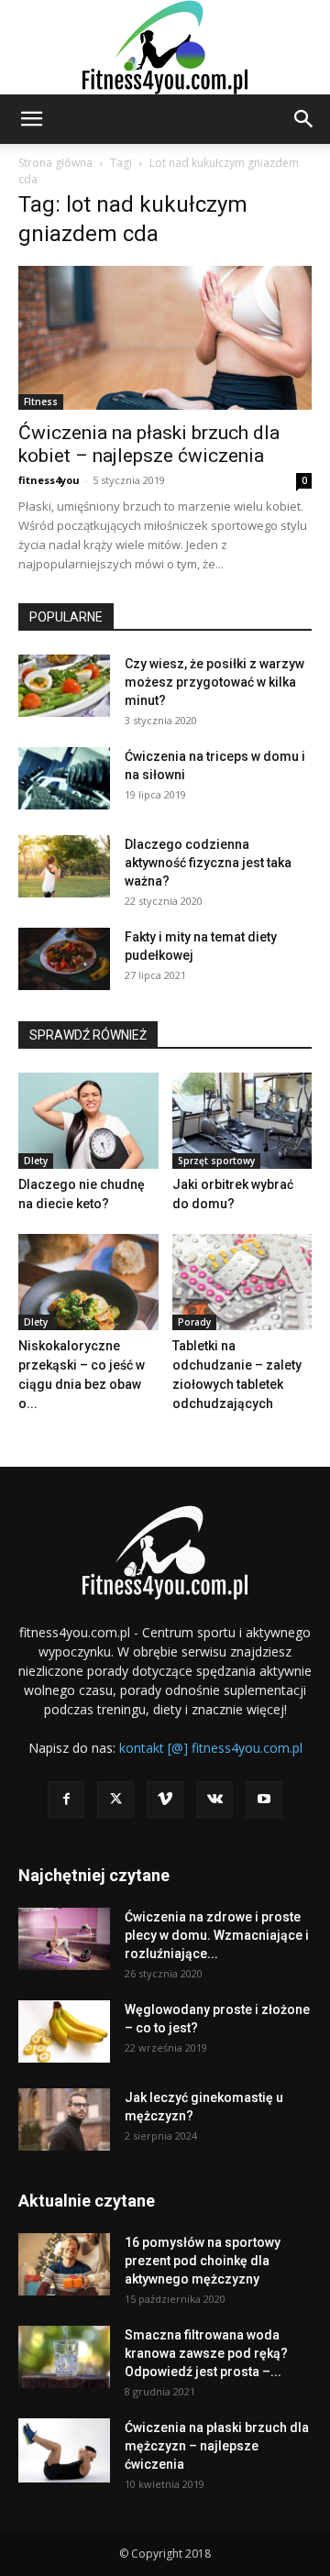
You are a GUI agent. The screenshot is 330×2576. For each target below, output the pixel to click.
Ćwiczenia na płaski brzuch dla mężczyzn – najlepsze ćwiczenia (217, 2446)
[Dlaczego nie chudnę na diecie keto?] (88, 1121)
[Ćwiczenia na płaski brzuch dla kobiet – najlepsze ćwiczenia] (165, 338)
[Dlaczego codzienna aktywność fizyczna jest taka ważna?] (64, 867)
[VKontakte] (214, 1800)
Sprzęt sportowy (216, 1161)
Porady (194, 1322)
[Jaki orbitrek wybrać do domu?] (242, 1121)
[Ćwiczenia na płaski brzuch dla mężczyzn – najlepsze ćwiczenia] (64, 2451)
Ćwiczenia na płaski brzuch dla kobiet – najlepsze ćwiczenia (149, 444)
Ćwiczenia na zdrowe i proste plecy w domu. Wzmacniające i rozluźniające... (217, 1935)
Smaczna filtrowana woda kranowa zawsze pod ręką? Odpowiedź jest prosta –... (206, 2353)
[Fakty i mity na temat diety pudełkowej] (64, 959)
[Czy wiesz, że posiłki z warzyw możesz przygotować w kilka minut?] (64, 686)
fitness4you (49, 480)
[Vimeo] (165, 1800)
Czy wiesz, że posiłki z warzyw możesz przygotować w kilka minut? (214, 682)
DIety (36, 1161)
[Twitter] (115, 1800)
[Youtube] (264, 1800)
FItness (41, 402)
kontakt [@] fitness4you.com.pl (211, 1748)
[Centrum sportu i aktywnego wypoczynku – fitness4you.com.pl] (165, 47)
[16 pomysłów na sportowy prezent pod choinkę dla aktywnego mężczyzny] (64, 2265)
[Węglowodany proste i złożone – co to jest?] (64, 2032)
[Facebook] (66, 1800)
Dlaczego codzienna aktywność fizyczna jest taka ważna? (208, 863)
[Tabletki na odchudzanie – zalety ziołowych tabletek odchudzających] (242, 1282)
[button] (31, 119)
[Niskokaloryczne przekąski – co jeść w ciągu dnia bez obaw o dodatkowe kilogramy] (88, 1282)
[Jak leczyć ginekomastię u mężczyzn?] (64, 2120)
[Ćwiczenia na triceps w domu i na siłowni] (64, 779)
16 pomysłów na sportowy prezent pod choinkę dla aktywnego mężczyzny (203, 2261)
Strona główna (55, 163)
